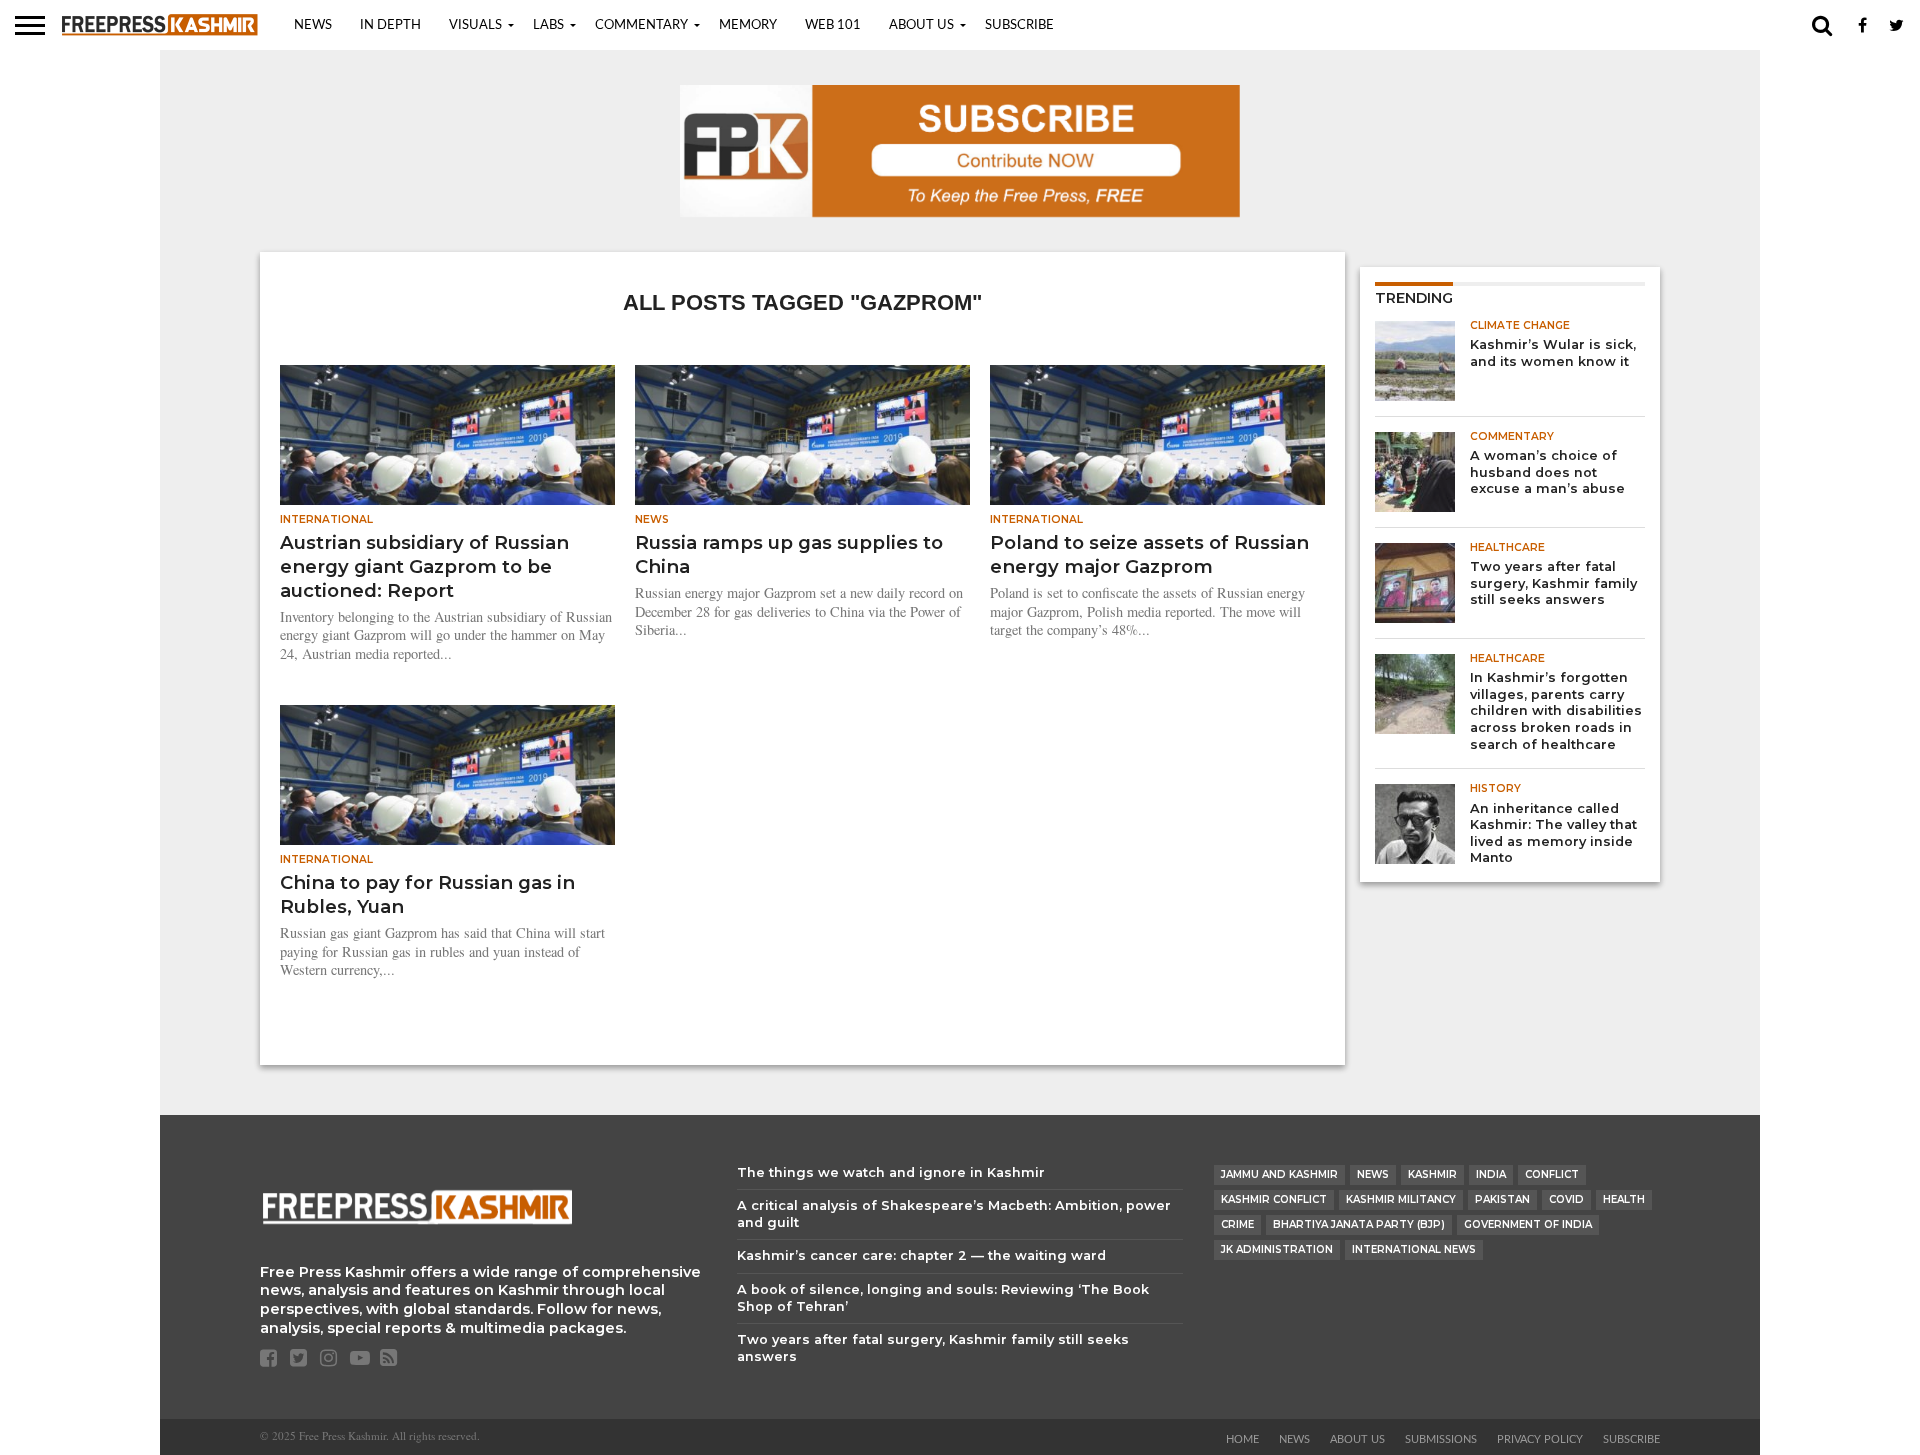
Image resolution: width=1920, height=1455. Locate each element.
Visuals (475, 25)
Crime (1237, 1224)
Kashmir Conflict (1274, 1199)
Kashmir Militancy (1401, 1199)
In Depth (390, 25)
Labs (548, 25)
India (1491, 1174)
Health (1624, 1199)
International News (1414, 1249)
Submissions (1441, 1439)
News (313, 25)
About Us (921, 25)
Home (1242, 1439)
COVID (1566, 1199)
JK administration (1277, 1249)
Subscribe (1019, 25)
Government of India (1528, 1224)
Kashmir (1432, 1174)
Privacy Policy (1540, 1439)
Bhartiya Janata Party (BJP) (1359, 1224)
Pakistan (1502, 1199)
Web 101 (833, 25)
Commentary (641, 25)
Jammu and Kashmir (1279, 1174)
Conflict (1552, 1174)
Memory (748, 25)
